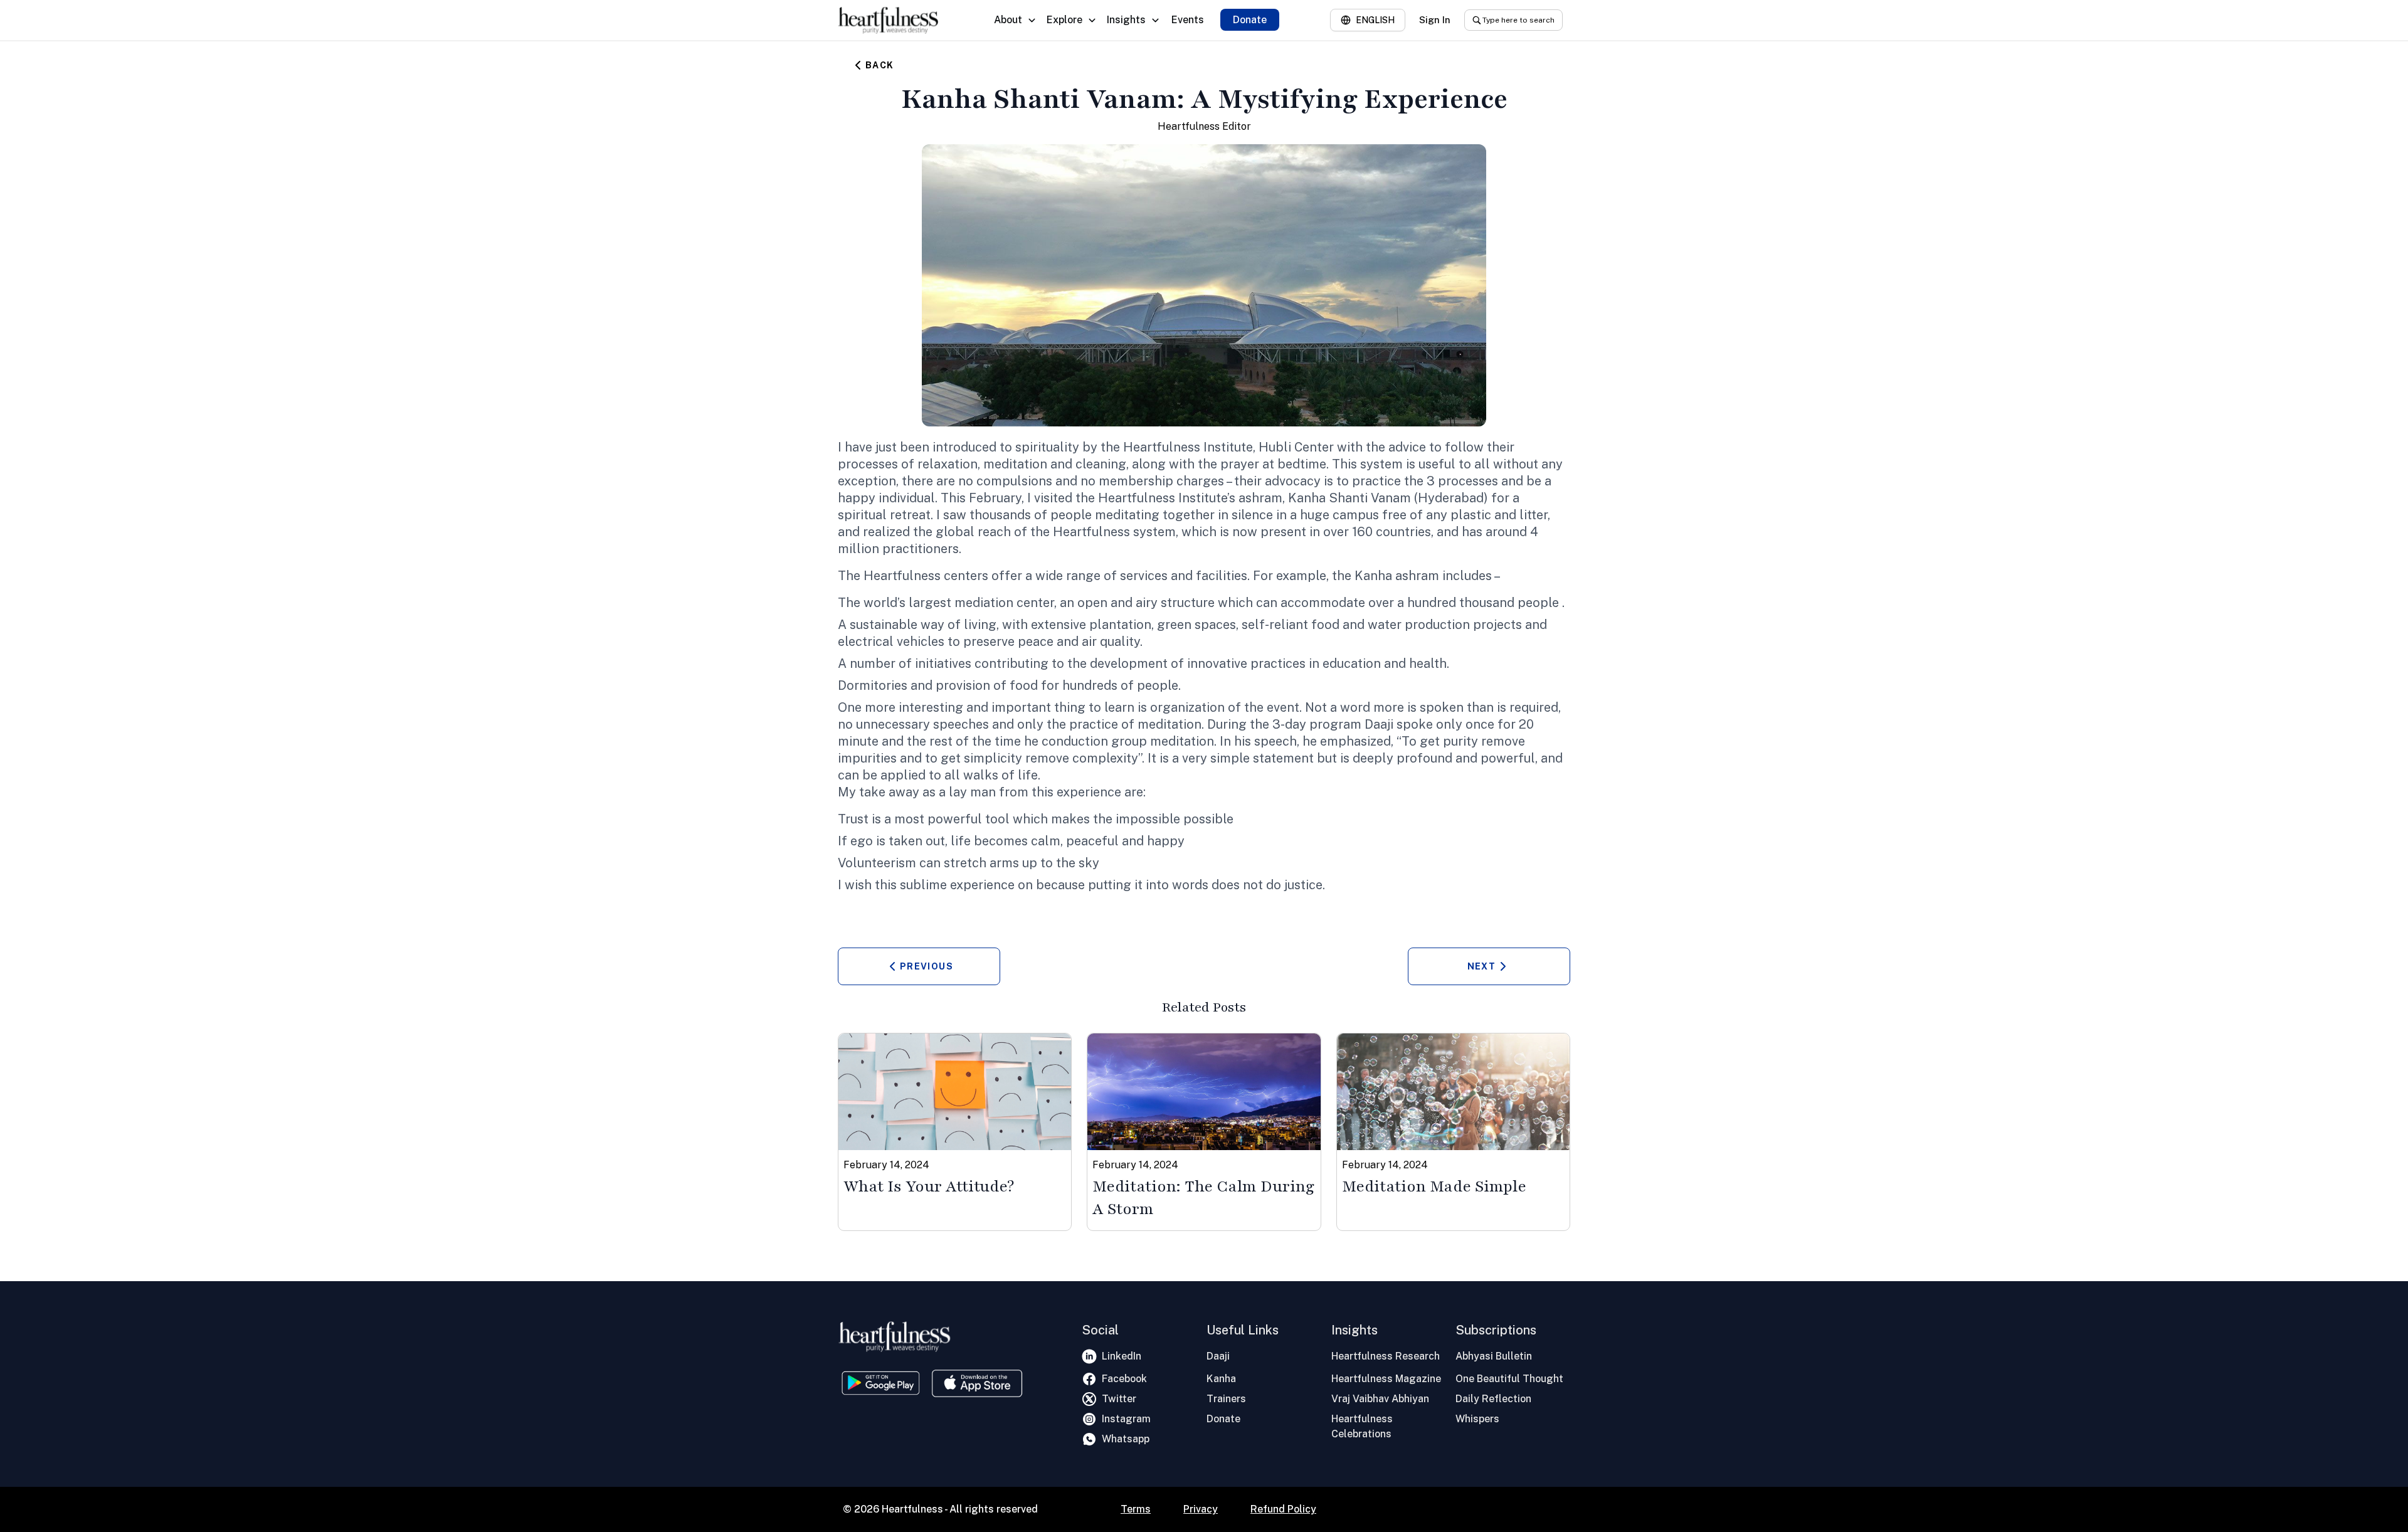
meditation (1015, 464)
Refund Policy (1283, 1509)
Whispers (1477, 1419)
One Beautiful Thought (1509, 1379)
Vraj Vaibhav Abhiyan (1380, 1399)
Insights (1126, 20)
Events (1188, 20)
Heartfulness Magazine (1386, 1379)
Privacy (1201, 1509)
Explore (1064, 20)
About (1008, 20)
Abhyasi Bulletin (1494, 1356)
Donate (1250, 20)
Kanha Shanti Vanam (1349, 498)
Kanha (1221, 1379)
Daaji (1379, 724)
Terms (1136, 1509)
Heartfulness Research (1386, 1356)
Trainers (1226, 1399)
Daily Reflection (1493, 1399)
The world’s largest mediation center (946, 603)
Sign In (1435, 20)
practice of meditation (1135, 724)
